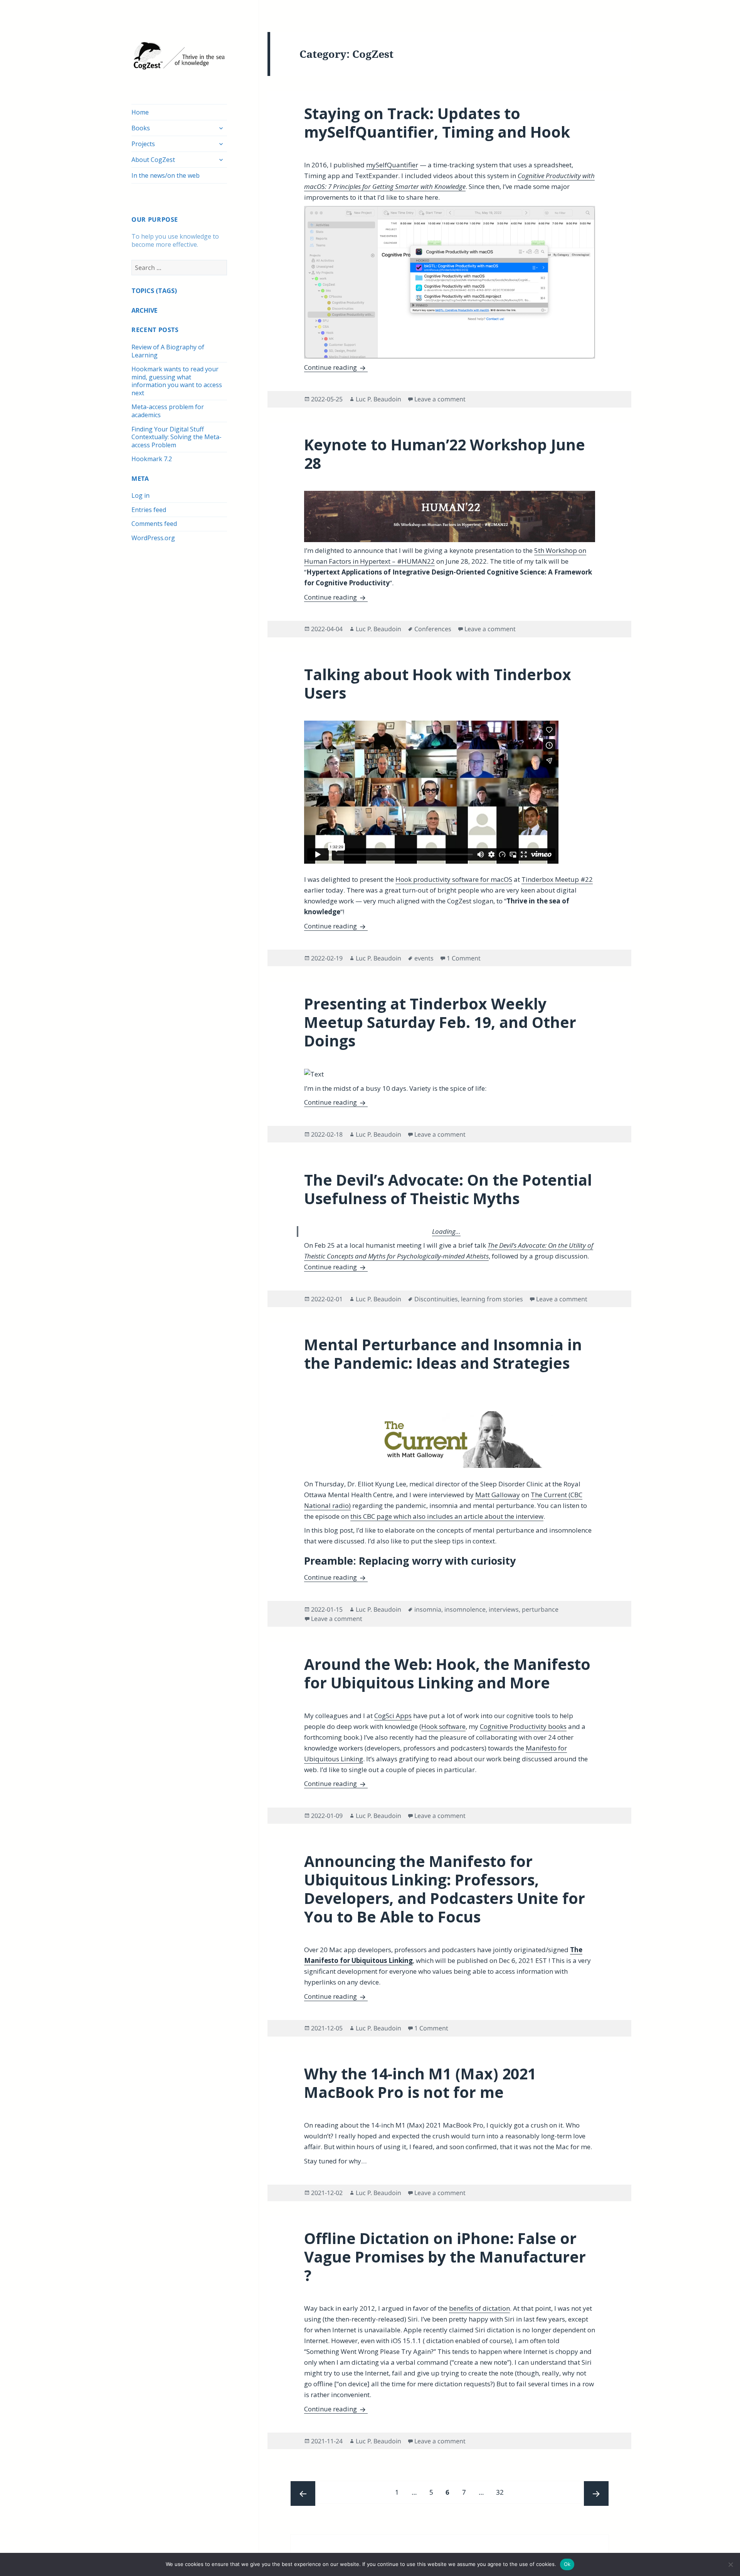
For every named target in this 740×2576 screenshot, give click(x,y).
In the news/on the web (166, 175)
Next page (596, 2493)
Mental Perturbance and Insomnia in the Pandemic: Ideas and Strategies (443, 1354)
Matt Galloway (498, 1495)
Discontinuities (436, 1299)
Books (141, 128)
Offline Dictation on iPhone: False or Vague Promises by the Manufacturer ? (445, 2257)
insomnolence (465, 1609)
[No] (730, 2564)
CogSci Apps (393, 1716)
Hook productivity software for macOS (454, 879)
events (424, 958)
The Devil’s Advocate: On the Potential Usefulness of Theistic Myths (448, 1189)
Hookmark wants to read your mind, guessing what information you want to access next (177, 381)
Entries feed (149, 510)
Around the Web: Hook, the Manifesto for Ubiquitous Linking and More (447, 1673)
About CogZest (153, 160)
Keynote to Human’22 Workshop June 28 (445, 454)
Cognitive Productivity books (523, 1726)
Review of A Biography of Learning (168, 351)
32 (502, 2492)
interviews (504, 1609)
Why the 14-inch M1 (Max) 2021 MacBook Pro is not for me (420, 2083)
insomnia (428, 1609)
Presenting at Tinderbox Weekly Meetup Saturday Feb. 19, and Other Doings (440, 1022)
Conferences (433, 629)
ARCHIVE (144, 310)
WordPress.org (153, 538)
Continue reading (336, 367)
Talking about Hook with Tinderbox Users (438, 683)
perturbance (540, 1609)
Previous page (303, 2493)
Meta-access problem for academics (168, 411)
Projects (143, 144)
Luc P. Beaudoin (378, 399)
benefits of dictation (479, 2308)
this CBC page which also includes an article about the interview (447, 1516)
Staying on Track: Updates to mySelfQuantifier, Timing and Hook (437, 122)
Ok (567, 2564)
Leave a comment (440, 399)
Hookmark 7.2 (152, 459)
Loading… (446, 1231)
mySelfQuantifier (392, 165)
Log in (140, 495)
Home (140, 112)
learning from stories (492, 1299)
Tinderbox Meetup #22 (557, 879)
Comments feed (154, 524)
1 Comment (464, 958)
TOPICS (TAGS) (154, 291)
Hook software (443, 1726)
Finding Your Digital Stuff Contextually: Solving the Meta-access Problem (177, 437)
